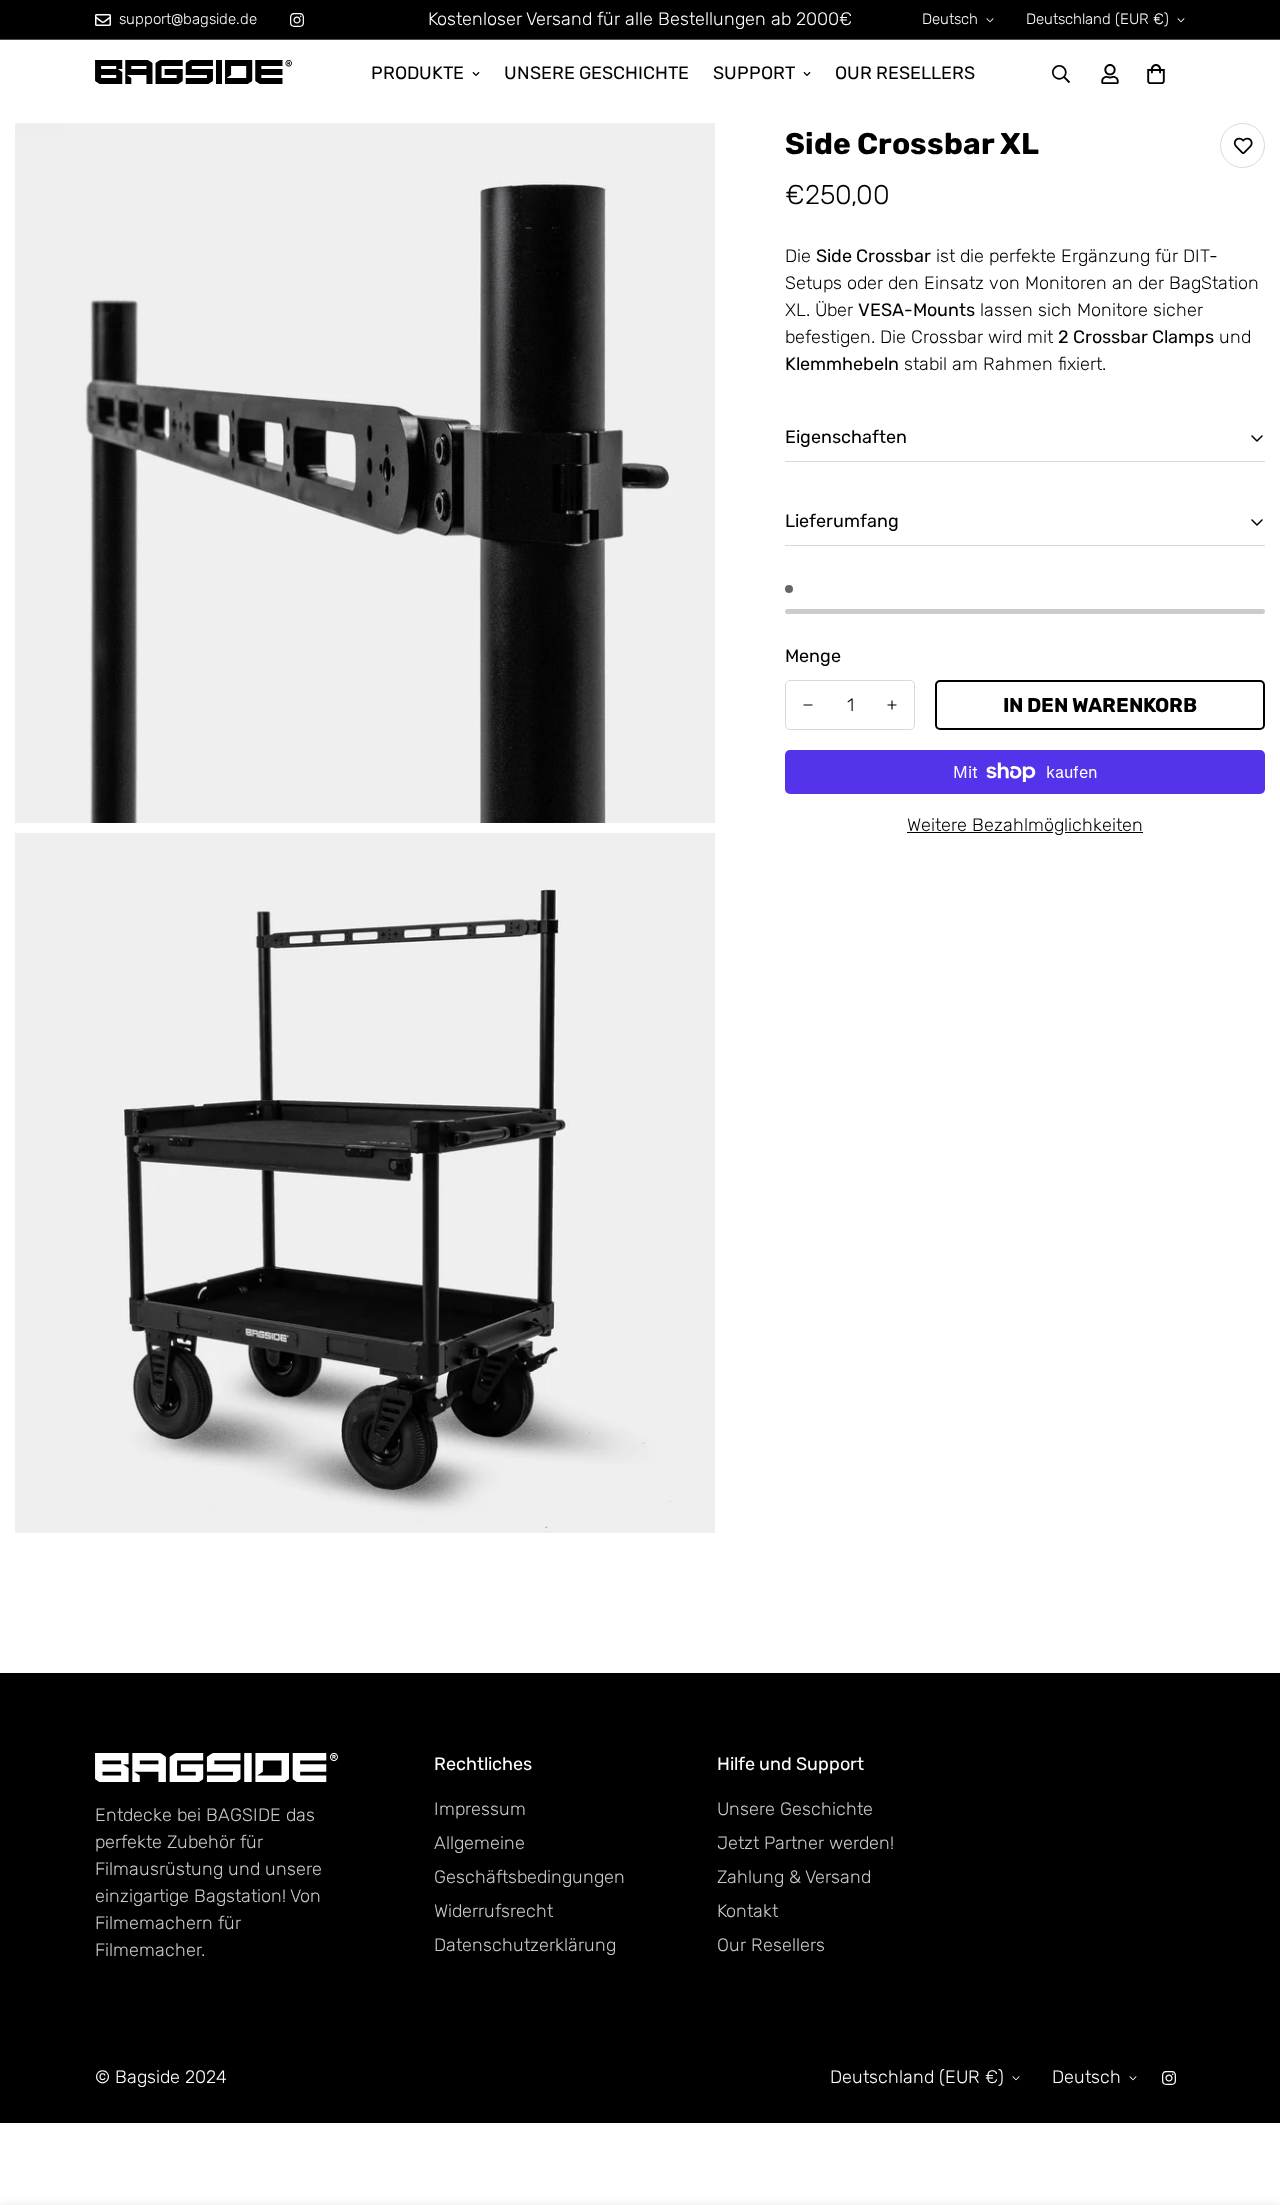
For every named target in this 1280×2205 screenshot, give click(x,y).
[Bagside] (195, 73)
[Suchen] (1061, 74)
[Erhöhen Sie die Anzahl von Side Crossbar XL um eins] (892, 705)
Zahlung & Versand (794, 1877)
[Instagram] (297, 20)
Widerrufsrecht (493, 1911)
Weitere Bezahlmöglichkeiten (1025, 825)
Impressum (480, 1809)
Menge (813, 656)
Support (754, 73)
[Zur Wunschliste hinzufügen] (1242, 145)
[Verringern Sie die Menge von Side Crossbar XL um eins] (808, 705)
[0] (1156, 74)
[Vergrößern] (677, 165)
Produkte (417, 73)
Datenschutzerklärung (525, 1945)
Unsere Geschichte (596, 73)
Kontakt (747, 1911)
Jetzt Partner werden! (805, 1843)
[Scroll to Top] (1241, 2096)
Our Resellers (905, 73)
